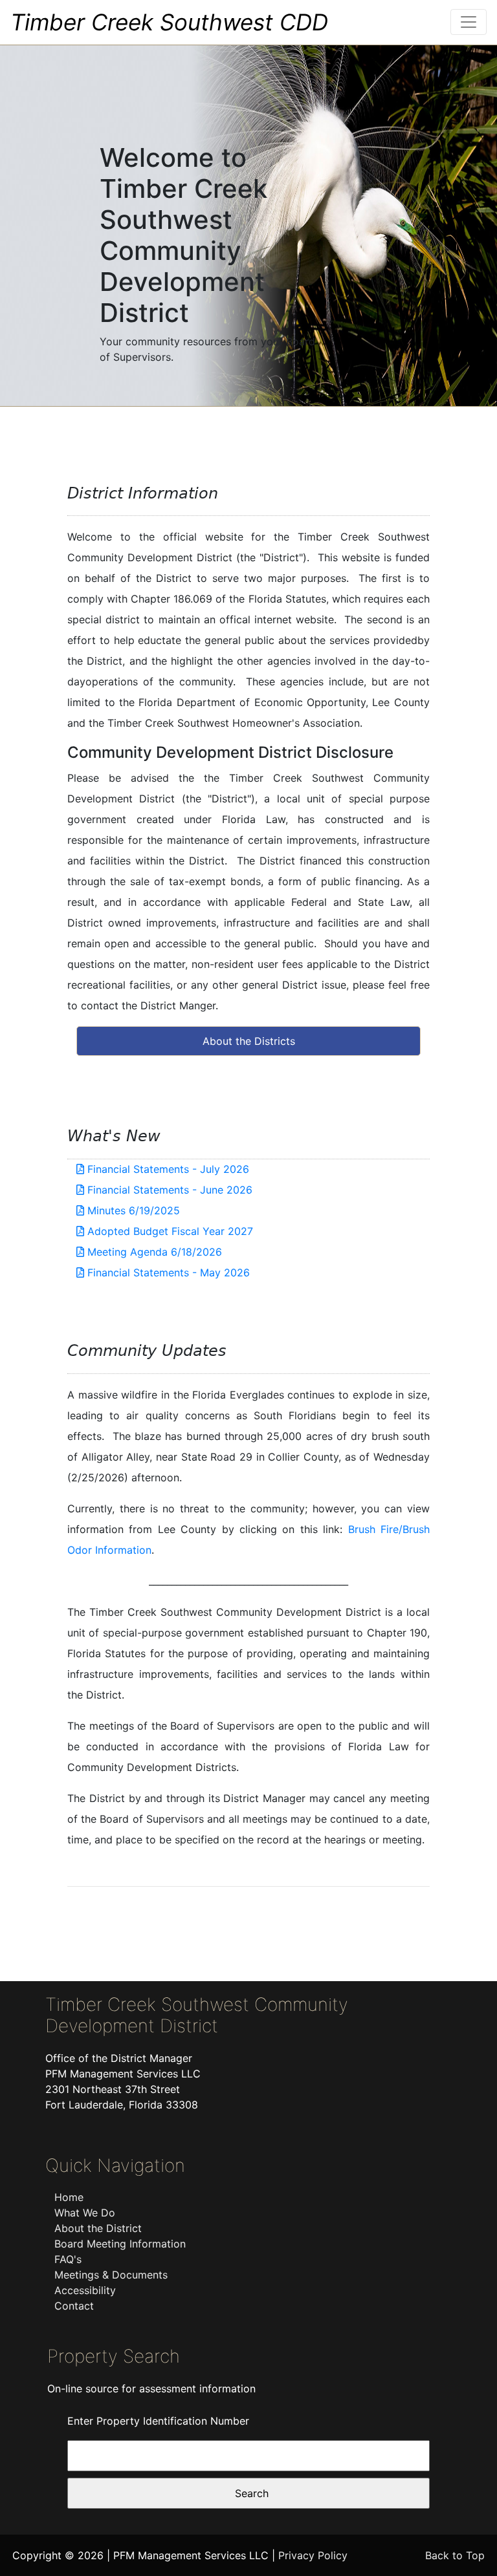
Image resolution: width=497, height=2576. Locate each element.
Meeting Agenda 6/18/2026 (153, 1252)
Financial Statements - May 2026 (167, 1272)
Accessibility (85, 2290)
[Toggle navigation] (469, 22)
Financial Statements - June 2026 (168, 1190)
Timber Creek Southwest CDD (169, 22)
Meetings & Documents (111, 2275)
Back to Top (455, 2555)
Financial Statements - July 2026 (167, 1169)
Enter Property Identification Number (158, 2421)
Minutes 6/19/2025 (132, 1210)
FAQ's (68, 2259)
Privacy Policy (313, 2555)
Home (69, 2197)
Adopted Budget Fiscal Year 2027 (169, 1231)
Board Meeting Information (120, 2244)
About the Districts (249, 1041)
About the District (98, 2228)
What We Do (85, 2213)
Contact (74, 2306)
